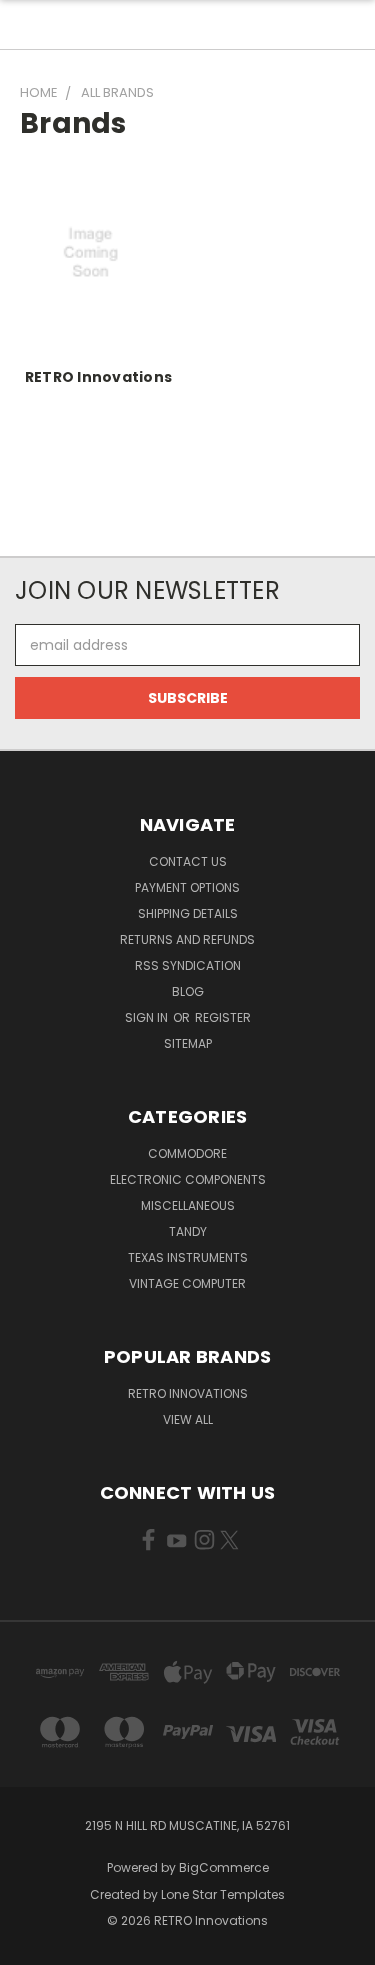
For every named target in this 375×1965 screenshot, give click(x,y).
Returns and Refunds (187, 939)
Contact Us (188, 861)
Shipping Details (188, 913)
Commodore (187, 1153)
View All (188, 1419)
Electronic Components (188, 1179)
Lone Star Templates (223, 1894)
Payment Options (187, 887)
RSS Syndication (188, 965)
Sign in (148, 1017)
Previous (31, 1945)
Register (223, 1017)
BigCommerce (224, 1867)
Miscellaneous (188, 1205)
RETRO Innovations (98, 377)
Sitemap (188, 1043)
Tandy (188, 1231)
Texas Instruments (188, 1257)
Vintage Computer (187, 1283)
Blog (188, 991)
